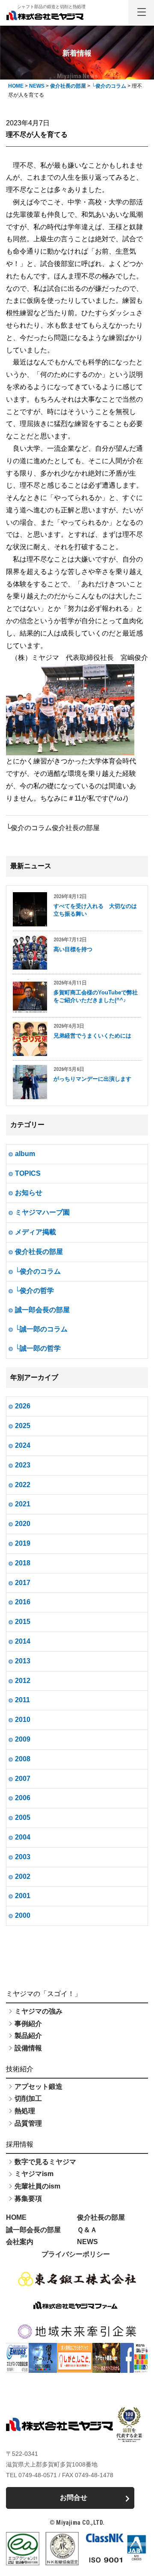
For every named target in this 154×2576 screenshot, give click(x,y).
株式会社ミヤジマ (45, 15)
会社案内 (20, 2242)
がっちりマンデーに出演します (92, 1079)
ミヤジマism (34, 2174)
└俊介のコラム (38, 1271)
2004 (23, 1837)
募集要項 (28, 2199)
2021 (23, 1504)
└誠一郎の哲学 (38, 1348)
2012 (23, 1681)
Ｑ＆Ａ (87, 2230)
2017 (23, 1583)
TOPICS (28, 1173)
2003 (23, 1857)
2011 (22, 1700)
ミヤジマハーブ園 (42, 1212)
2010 (23, 1720)
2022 (23, 1485)
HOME (16, 2217)
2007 (23, 1779)
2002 (23, 1877)
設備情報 (28, 2048)
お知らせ (29, 1193)
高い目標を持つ (73, 949)
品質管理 (28, 2123)
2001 (23, 1896)
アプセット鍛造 (38, 2087)
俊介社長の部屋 (39, 1252)
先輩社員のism (37, 2186)
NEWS (87, 2242)
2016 (23, 1602)
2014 (23, 1641)
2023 (23, 1465)
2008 (23, 1759)
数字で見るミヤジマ (45, 2162)
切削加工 (28, 2098)
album (25, 1154)
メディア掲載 (36, 1232)
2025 (23, 1426)
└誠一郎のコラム (41, 1329)
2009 (23, 1739)
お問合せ (74, 2498)
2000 (23, 1915)
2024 (23, 1445)
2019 (23, 1543)
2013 (23, 1661)
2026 (23, 1406)
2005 (23, 1817)
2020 (23, 1524)
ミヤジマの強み (38, 2011)
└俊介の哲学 (34, 1291)
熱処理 (25, 2111)
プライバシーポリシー (76, 2254)
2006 (23, 1798)
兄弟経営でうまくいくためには (92, 1036)
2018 (23, 1563)
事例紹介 (28, 2024)
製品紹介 (28, 2036)
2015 (23, 1622)
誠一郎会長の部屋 (42, 1310)
